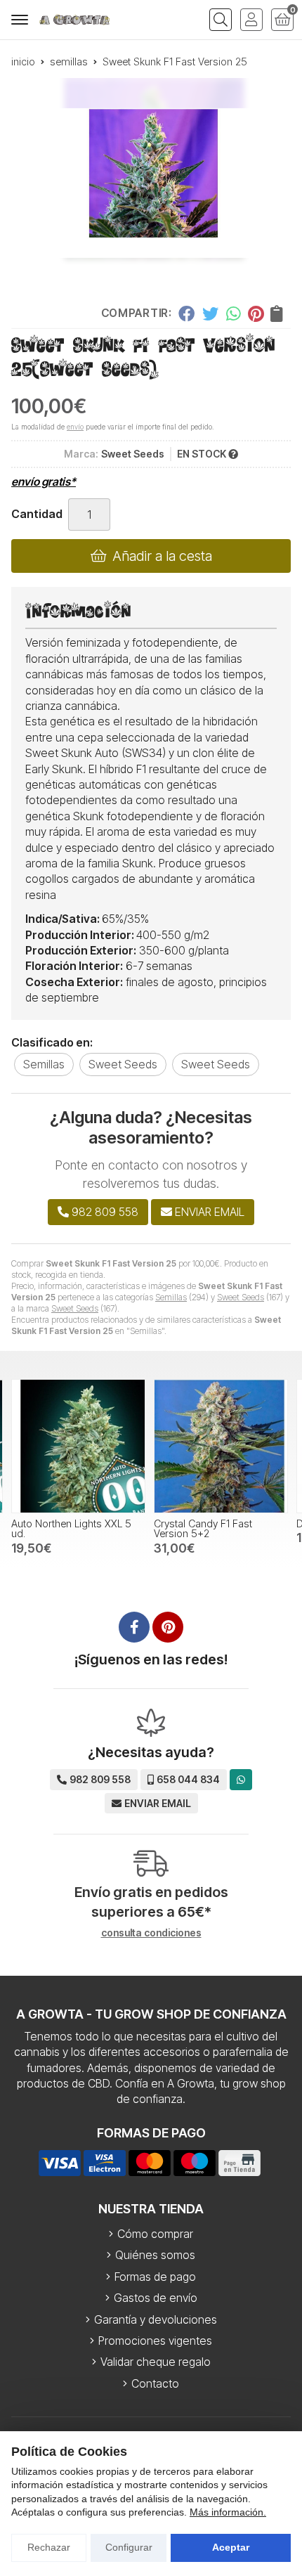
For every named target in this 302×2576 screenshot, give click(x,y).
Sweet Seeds (241, 1297)
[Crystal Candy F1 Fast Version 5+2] (78, 1446)
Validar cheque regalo (156, 2362)
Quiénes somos (155, 2255)
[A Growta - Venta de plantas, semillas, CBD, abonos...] (74, 20)
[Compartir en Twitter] (210, 313)
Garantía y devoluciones (156, 2319)
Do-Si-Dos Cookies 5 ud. (212, 1523)
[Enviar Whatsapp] (241, 1779)
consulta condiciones (151, 1933)
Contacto (155, 2383)
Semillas (171, 1297)
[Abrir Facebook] (134, 1627)
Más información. (228, 2512)
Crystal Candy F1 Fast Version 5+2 (60, 1528)
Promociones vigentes (155, 2341)
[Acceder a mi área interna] (251, 20)
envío (75, 427)
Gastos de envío (156, 2298)
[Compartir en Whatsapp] (234, 313)
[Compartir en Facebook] (186, 313)
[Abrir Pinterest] (168, 1627)
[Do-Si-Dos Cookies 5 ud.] (221, 1446)
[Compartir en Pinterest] (256, 313)
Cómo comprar (155, 2234)
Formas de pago (155, 2277)
